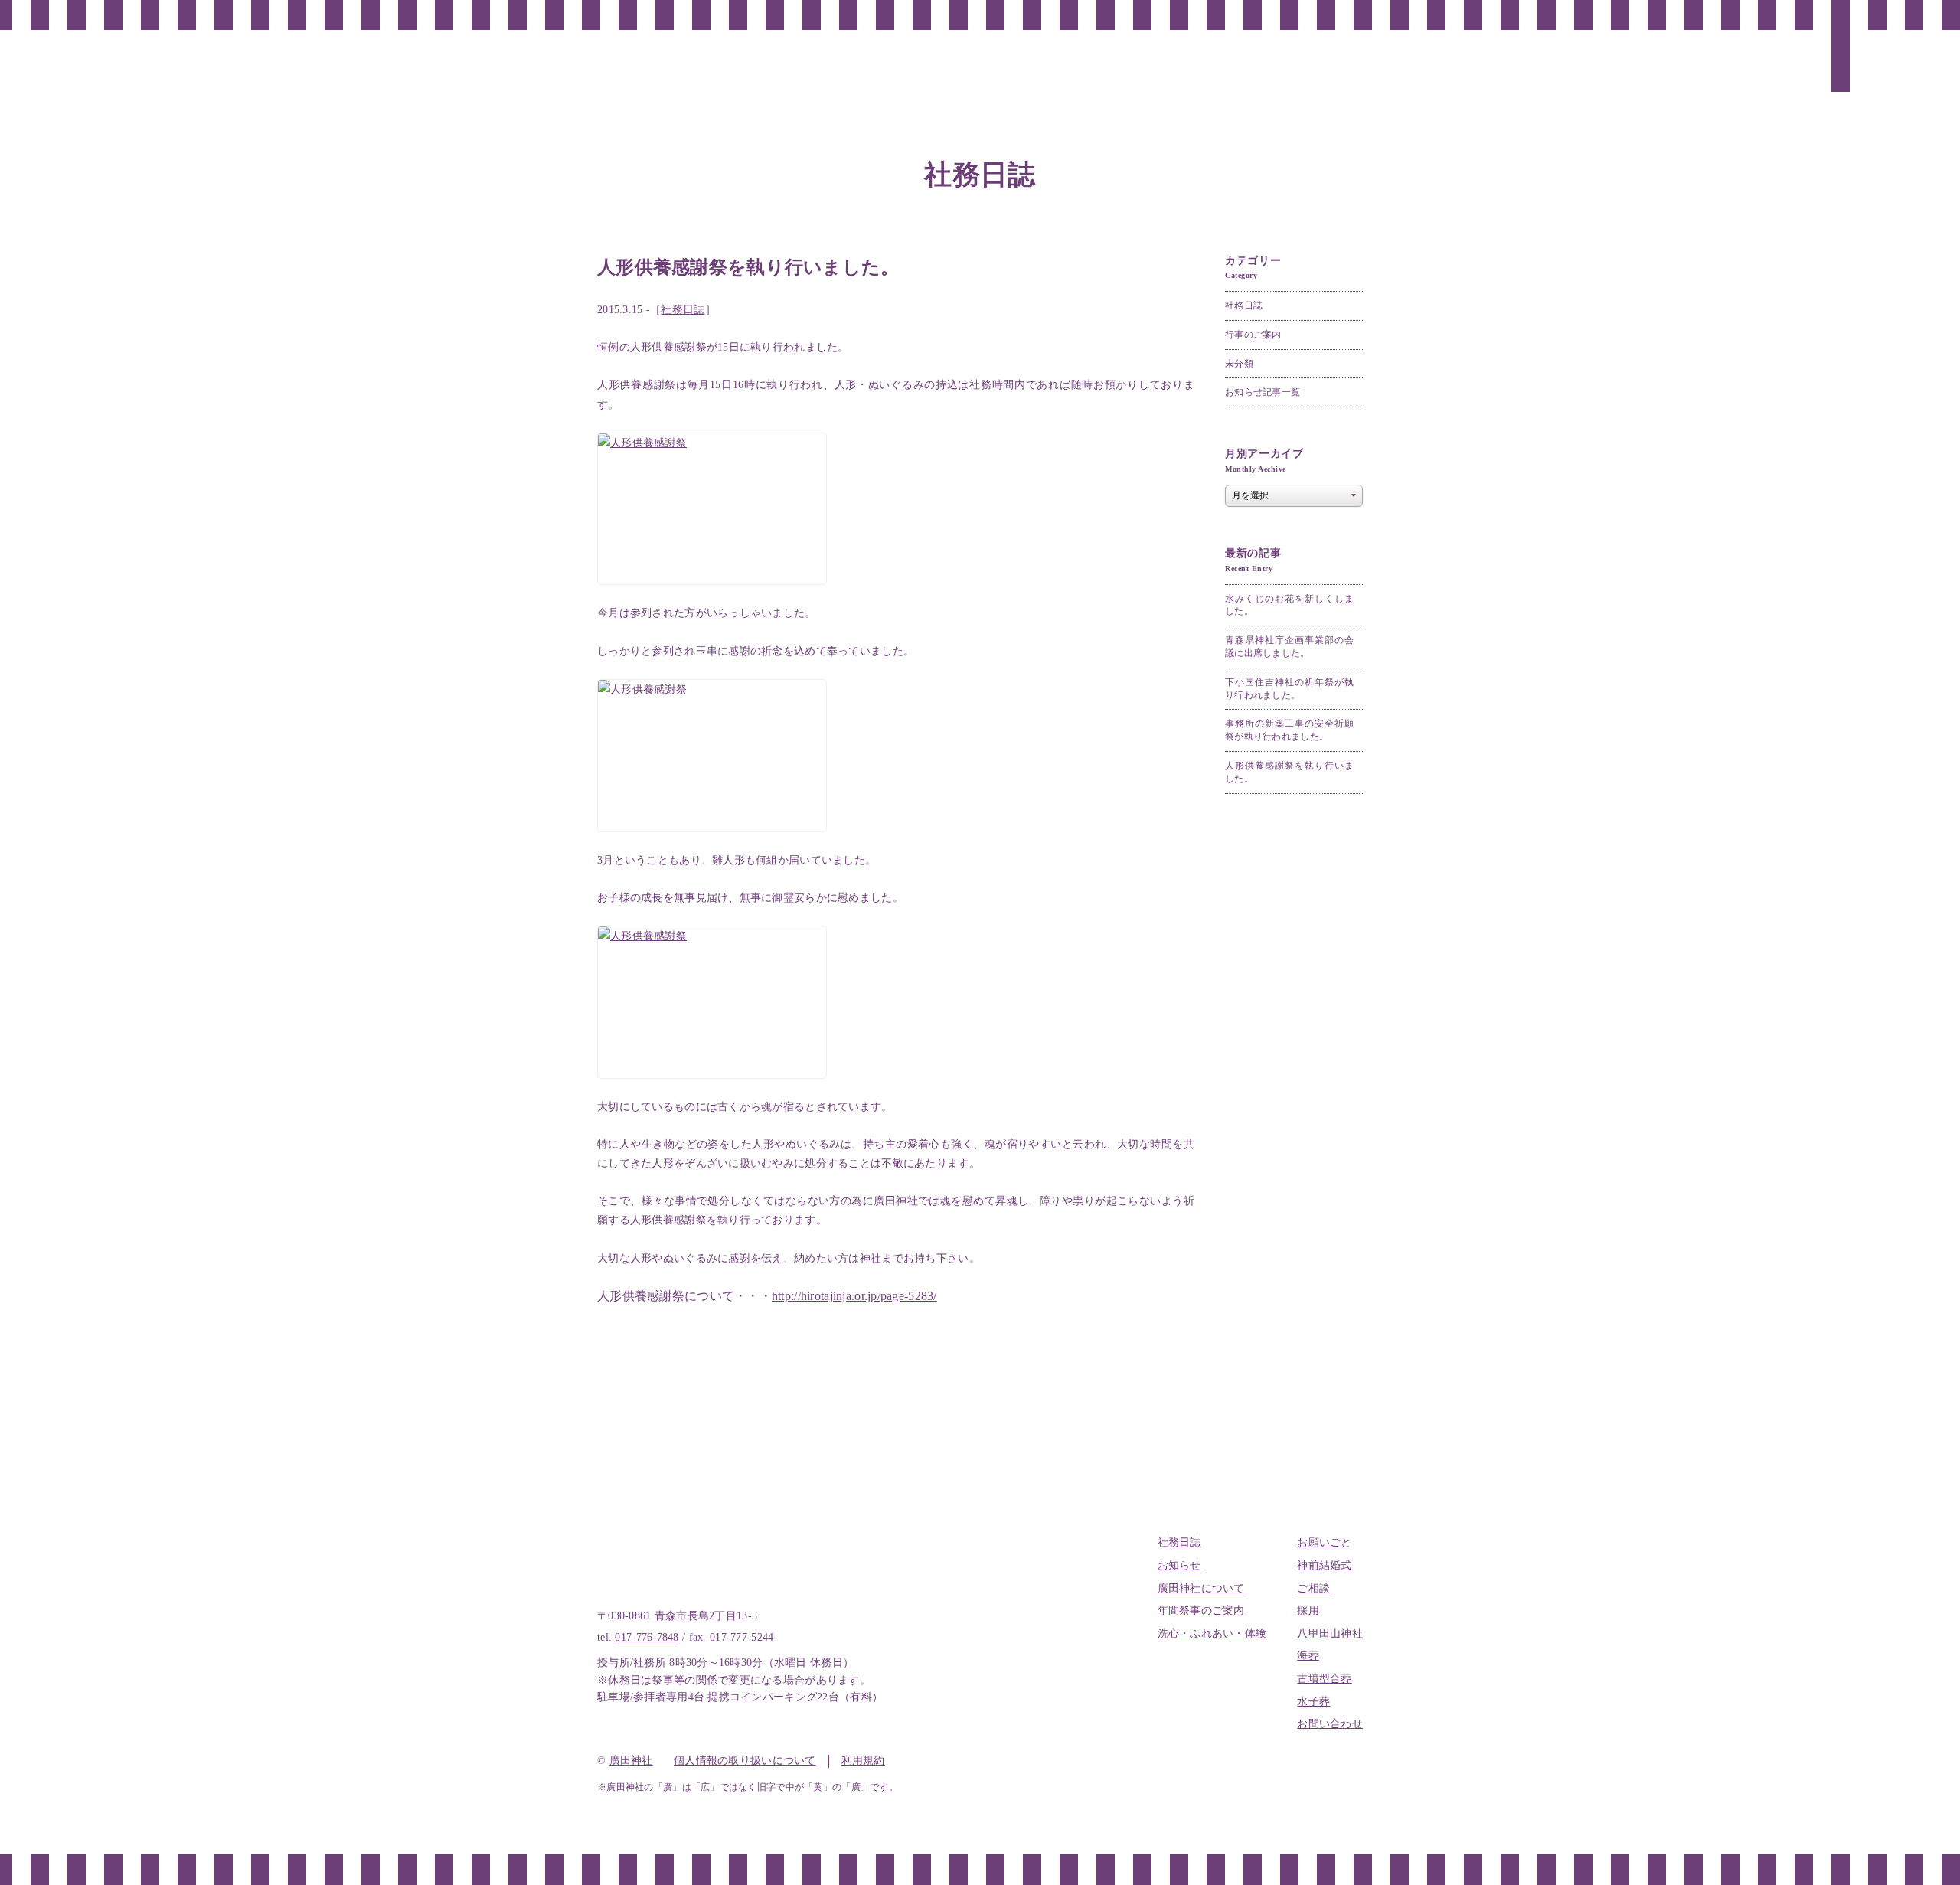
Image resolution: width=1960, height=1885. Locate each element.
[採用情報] (1547, 56)
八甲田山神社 (1330, 1633)
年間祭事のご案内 (1201, 1611)
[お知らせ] (1804, 61)
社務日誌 (683, 310)
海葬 (1308, 1656)
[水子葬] (1400, 61)
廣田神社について (1201, 1588)
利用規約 (863, 1761)
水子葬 (1313, 1702)
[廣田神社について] (1767, 86)
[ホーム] (1877, 54)
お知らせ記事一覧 (1263, 392)
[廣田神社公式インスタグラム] (1914, 92)
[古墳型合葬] (1436, 69)
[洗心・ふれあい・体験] (1694, 91)
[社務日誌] (1841, 61)
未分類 (1239, 364)
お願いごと (1324, 1542)
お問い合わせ (1330, 1724)
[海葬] (1473, 56)
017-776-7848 (647, 1637)
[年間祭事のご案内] (1730, 86)
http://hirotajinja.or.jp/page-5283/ (854, 1296)
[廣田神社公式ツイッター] (1914, 46)
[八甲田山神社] (1510, 74)
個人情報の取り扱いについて (745, 1761)
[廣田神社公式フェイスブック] (1914, 69)
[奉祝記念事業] (1363, 75)
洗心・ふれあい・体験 (1212, 1633)
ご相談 (1313, 1588)
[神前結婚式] (1620, 68)
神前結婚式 (1324, 1565)
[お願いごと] (1657, 68)
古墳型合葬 (1324, 1679)
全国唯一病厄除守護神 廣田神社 (107, 61)
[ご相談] (1583, 56)
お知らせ (1179, 1565)
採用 (1308, 1611)
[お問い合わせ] (1326, 72)
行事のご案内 (1253, 335)
